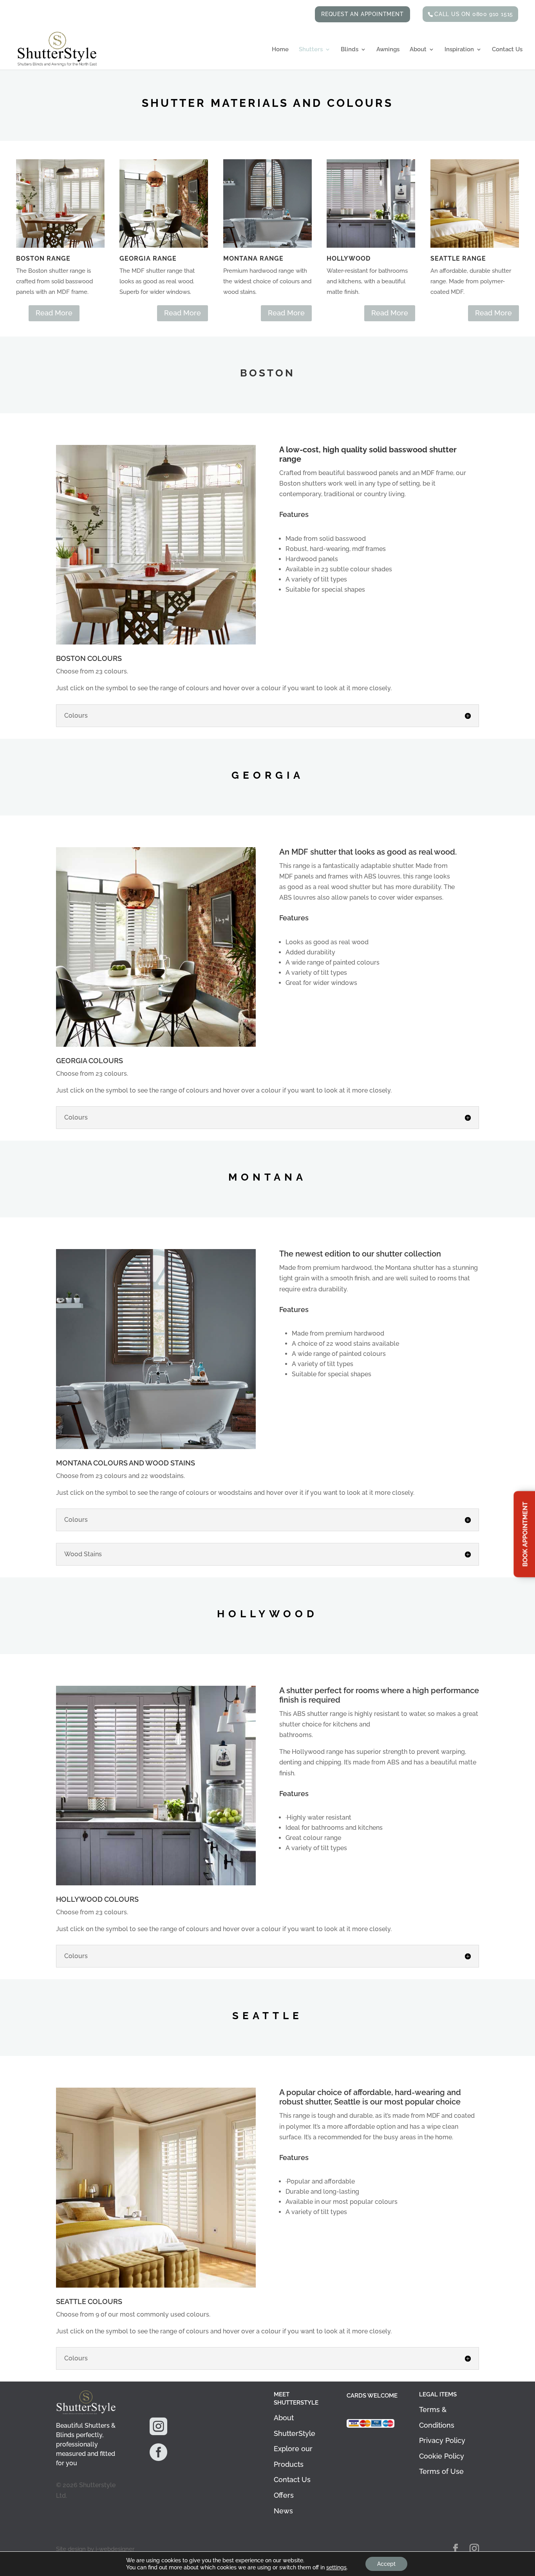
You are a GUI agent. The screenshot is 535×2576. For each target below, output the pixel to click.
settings (336, 2567)
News (283, 2511)
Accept (386, 2564)
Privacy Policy (442, 2440)
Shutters (311, 50)
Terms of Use (441, 2471)
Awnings (388, 50)
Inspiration (459, 50)
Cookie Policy (442, 2456)
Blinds (350, 50)
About (418, 50)
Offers (284, 2495)
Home (280, 50)
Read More (54, 313)
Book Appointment (525, 1534)
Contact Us (507, 50)
